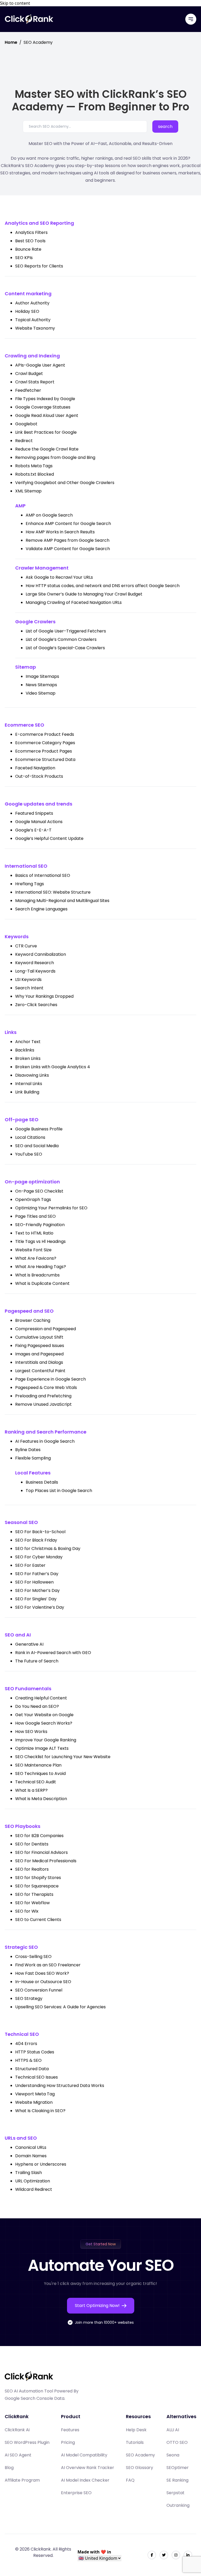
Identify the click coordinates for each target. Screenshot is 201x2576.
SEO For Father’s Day (37, 1574)
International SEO (26, 866)
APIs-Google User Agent (40, 365)
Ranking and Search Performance (46, 1432)
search (165, 127)
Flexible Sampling (33, 1458)
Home (11, 42)
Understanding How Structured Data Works (60, 2086)
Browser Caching (33, 1320)
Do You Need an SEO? (37, 1706)
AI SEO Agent (18, 2455)
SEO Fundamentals (28, 1689)
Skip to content (15, 3)
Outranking (178, 2505)
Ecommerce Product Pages (44, 751)
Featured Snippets (34, 813)
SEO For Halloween (34, 1582)
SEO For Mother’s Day (37, 1590)
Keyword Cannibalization (41, 954)
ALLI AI (173, 2430)
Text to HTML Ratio (34, 1233)
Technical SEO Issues (37, 2077)
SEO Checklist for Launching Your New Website (63, 1757)
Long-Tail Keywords (35, 971)
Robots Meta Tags (34, 466)
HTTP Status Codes (35, 2052)
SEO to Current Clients (38, 1920)
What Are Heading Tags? (41, 1267)
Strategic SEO (21, 1947)
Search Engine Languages (41, 909)
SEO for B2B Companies (39, 1836)
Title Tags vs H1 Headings (40, 1241)
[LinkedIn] (188, 2555)
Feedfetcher (28, 390)
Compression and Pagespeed (46, 1329)
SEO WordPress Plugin (27, 2442)
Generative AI (29, 1644)
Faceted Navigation (35, 768)
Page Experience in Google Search (51, 1379)
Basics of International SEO (43, 875)
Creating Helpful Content (41, 1698)
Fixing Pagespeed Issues (40, 1346)
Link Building (27, 1092)
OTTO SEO (177, 2442)
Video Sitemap (41, 693)
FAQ (130, 2480)
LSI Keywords (28, 980)
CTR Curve (26, 946)
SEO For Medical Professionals (46, 1861)
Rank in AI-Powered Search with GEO (53, 1653)
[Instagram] (176, 2555)
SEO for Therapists (34, 1894)
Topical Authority (33, 320)
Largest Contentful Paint (40, 1371)
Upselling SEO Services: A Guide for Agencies (60, 2007)
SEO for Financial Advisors (41, 1852)
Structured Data (32, 2069)
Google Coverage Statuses (43, 407)
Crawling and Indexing (32, 356)
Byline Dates (28, 1450)
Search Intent (29, 988)
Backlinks (25, 1050)
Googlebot (26, 424)
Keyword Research (35, 963)
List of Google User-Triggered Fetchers (66, 631)
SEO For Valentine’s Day (40, 1607)
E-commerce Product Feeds (45, 734)
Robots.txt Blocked (35, 474)
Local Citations (30, 1137)
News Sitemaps (41, 685)
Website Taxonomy (35, 328)
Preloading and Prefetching (43, 1396)
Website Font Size (33, 1250)
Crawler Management (42, 568)
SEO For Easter (30, 1565)
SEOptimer (178, 2468)
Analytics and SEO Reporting (39, 223)
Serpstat (175, 2493)
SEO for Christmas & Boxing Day (48, 1549)
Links (11, 1032)
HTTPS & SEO (28, 2060)
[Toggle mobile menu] (191, 19)
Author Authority (32, 303)
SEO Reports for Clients (39, 266)
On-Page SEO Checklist (39, 1191)
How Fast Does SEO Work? (42, 1973)
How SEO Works (31, 1732)
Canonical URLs (31, 2147)
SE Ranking (177, 2480)
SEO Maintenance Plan (38, 1765)
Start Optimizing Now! (97, 2306)
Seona (173, 2455)
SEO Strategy (29, 1998)
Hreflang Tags (30, 884)
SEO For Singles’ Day (36, 1599)
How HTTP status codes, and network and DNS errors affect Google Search (103, 586)
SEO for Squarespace (37, 1886)
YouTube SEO (29, 1154)
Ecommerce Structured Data (45, 760)
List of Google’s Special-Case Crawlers (65, 648)
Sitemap (26, 667)
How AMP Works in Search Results (60, 532)
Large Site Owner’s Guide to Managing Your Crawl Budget (84, 594)
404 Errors (26, 2044)
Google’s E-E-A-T (33, 830)
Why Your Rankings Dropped (44, 996)
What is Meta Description (41, 1799)
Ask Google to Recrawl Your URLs (59, 577)
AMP (20, 506)
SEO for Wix (27, 1911)
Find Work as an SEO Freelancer (48, 1965)
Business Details (42, 1482)
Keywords (17, 937)
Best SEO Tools (30, 241)
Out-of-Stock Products (39, 776)
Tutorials (135, 2442)
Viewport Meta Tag (35, 2094)
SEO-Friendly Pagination (40, 1225)
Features (70, 2430)
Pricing (68, 2442)
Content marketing (28, 294)
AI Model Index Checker (85, 2480)
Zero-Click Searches (36, 1005)
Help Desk (136, 2430)
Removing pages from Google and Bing (55, 457)
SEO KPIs (24, 258)
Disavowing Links (32, 1075)
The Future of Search (37, 1661)
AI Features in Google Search (45, 1441)
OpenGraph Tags (33, 1200)
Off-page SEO (22, 1120)
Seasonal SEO (21, 1522)
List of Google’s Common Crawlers (61, 639)
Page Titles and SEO (35, 1216)
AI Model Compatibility (84, 2455)
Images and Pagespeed (39, 1354)
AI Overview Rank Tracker (88, 2468)
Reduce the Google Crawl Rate (47, 449)
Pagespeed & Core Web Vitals (46, 1388)
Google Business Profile (39, 1129)
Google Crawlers (35, 622)
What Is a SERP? (31, 1790)
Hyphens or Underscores (41, 2164)
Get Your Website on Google (44, 1715)
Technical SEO (22, 2034)
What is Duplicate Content (42, 1283)
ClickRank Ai (17, 2430)
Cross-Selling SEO (33, 1957)
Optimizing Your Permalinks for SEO (51, 1208)
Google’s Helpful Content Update (49, 838)
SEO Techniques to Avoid (40, 1773)
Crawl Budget (29, 374)
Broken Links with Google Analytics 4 (53, 1067)
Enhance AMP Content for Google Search (68, 524)
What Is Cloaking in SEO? (40, 2111)
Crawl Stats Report (35, 382)
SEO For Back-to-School (40, 1532)
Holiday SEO (27, 311)
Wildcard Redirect (34, 2189)
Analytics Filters (31, 232)
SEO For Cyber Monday (39, 1557)
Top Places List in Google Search (59, 1491)
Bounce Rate (28, 249)
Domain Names (31, 2156)
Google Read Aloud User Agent (47, 415)
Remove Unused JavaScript (43, 1404)
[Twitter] (164, 2555)
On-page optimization (32, 1182)
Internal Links (29, 1084)
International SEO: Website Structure (53, 892)
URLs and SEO (21, 2138)
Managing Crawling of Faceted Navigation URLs (74, 602)
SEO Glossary (139, 2468)
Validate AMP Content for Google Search (68, 549)
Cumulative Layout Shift (39, 1337)
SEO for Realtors (32, 1869)
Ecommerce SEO (24, 725)
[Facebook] (152, 2555)
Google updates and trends (38, 804)
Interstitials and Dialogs (39, 1362)
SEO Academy (140, 2455)
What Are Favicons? (36, 1258)
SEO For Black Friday (36, 1540)
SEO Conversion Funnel (39, 1990)
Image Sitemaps (42, 676)
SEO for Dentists (32, 1844)
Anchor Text (28, 1042)
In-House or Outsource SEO (43, 1982)
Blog (9, 2468)
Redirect (24, 441)
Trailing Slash (29, 2173)
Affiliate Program (22, 2480)
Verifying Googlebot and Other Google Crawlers (65, 483)
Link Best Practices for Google (46, 432)
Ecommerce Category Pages (45, 743)
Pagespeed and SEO (29, 1311)
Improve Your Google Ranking (46, 1740)
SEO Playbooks (23, 1826)
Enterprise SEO (76, 2493)
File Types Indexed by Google (45, 399)
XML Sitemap (28, 491)
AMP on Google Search (49, 515)
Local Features (33, 1473)
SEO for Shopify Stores (38, 1878)
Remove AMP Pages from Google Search (68, 540)
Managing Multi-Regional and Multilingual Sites (62, 901)
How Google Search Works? (44, 1723)
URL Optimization (33, 2181)
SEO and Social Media (37, 1146)
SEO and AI (18, 1635)
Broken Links (28, 1058)
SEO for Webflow (32, 1903)
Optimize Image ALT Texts (42, 1748)
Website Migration (34, 2102)
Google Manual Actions (39, 822)
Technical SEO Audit (36, 1782)
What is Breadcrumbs (37, 1275)
